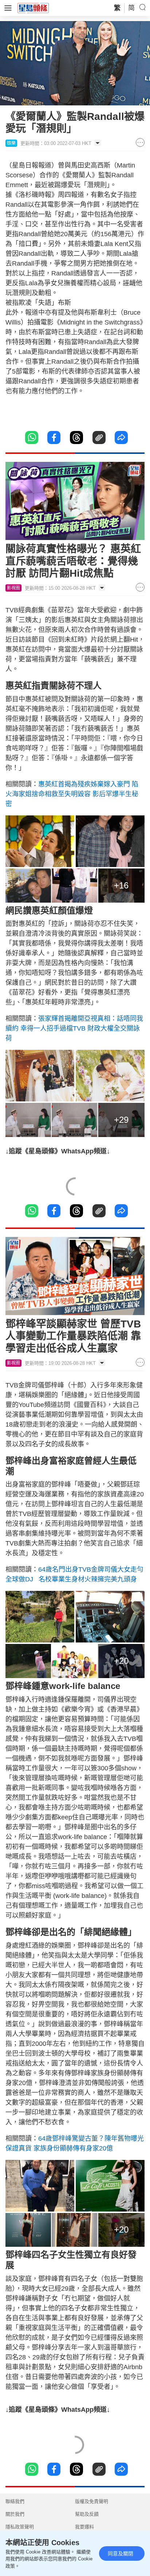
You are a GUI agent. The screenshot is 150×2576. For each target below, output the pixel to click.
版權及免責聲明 (92, 2501)
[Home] (33, 8)
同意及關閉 (121, 2553)
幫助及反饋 (87, 2514)
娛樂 (11, 143)
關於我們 (15, 2514)
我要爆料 (84, 2527)
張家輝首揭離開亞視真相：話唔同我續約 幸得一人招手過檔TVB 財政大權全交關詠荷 (74, 1028)
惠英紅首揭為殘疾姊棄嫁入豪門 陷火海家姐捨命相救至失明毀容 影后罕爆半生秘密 (72, 794)
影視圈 (13, 588)
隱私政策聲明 (20, 2527)
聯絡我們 (15, 2501)
